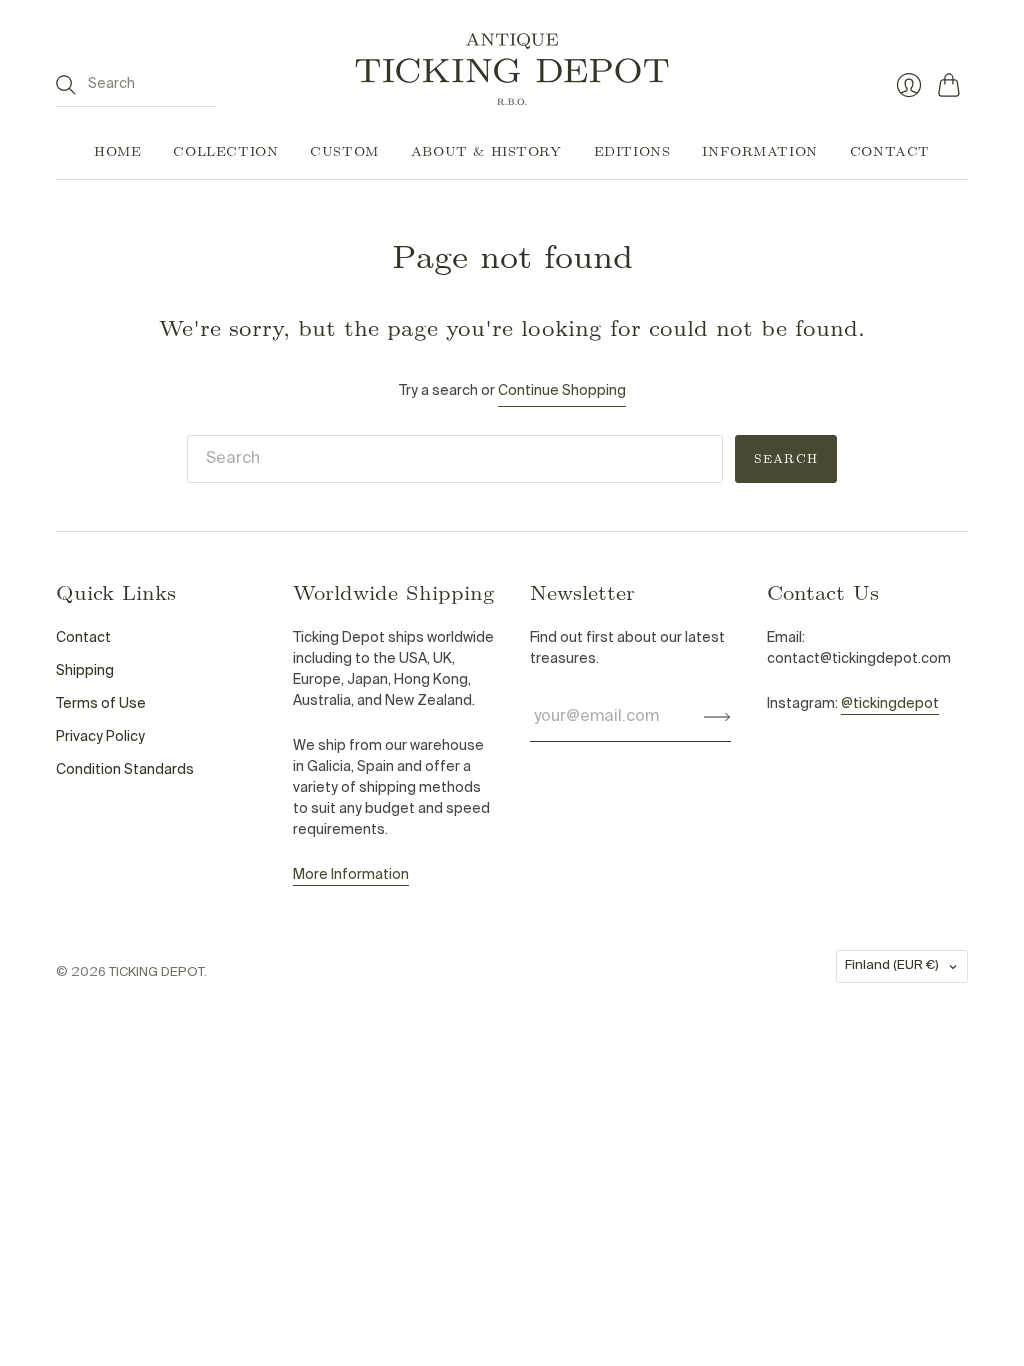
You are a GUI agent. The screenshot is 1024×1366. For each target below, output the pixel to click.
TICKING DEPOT (156, 972)
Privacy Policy (100, 737)
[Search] (66, 85)
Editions (632, 150)
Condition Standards (125, 770)
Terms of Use (101, 704)
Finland (892, 965)
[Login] (909, 85)
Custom (344, 150)
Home (117, 150)
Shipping (85, 671)
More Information (351, 875)
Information (759, 150)
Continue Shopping (562, 391)
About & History (486, 150)
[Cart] (953, 85)
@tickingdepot (890, 704)
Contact (890, 150)
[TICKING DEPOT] (512, 69)
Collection (225, 150)
